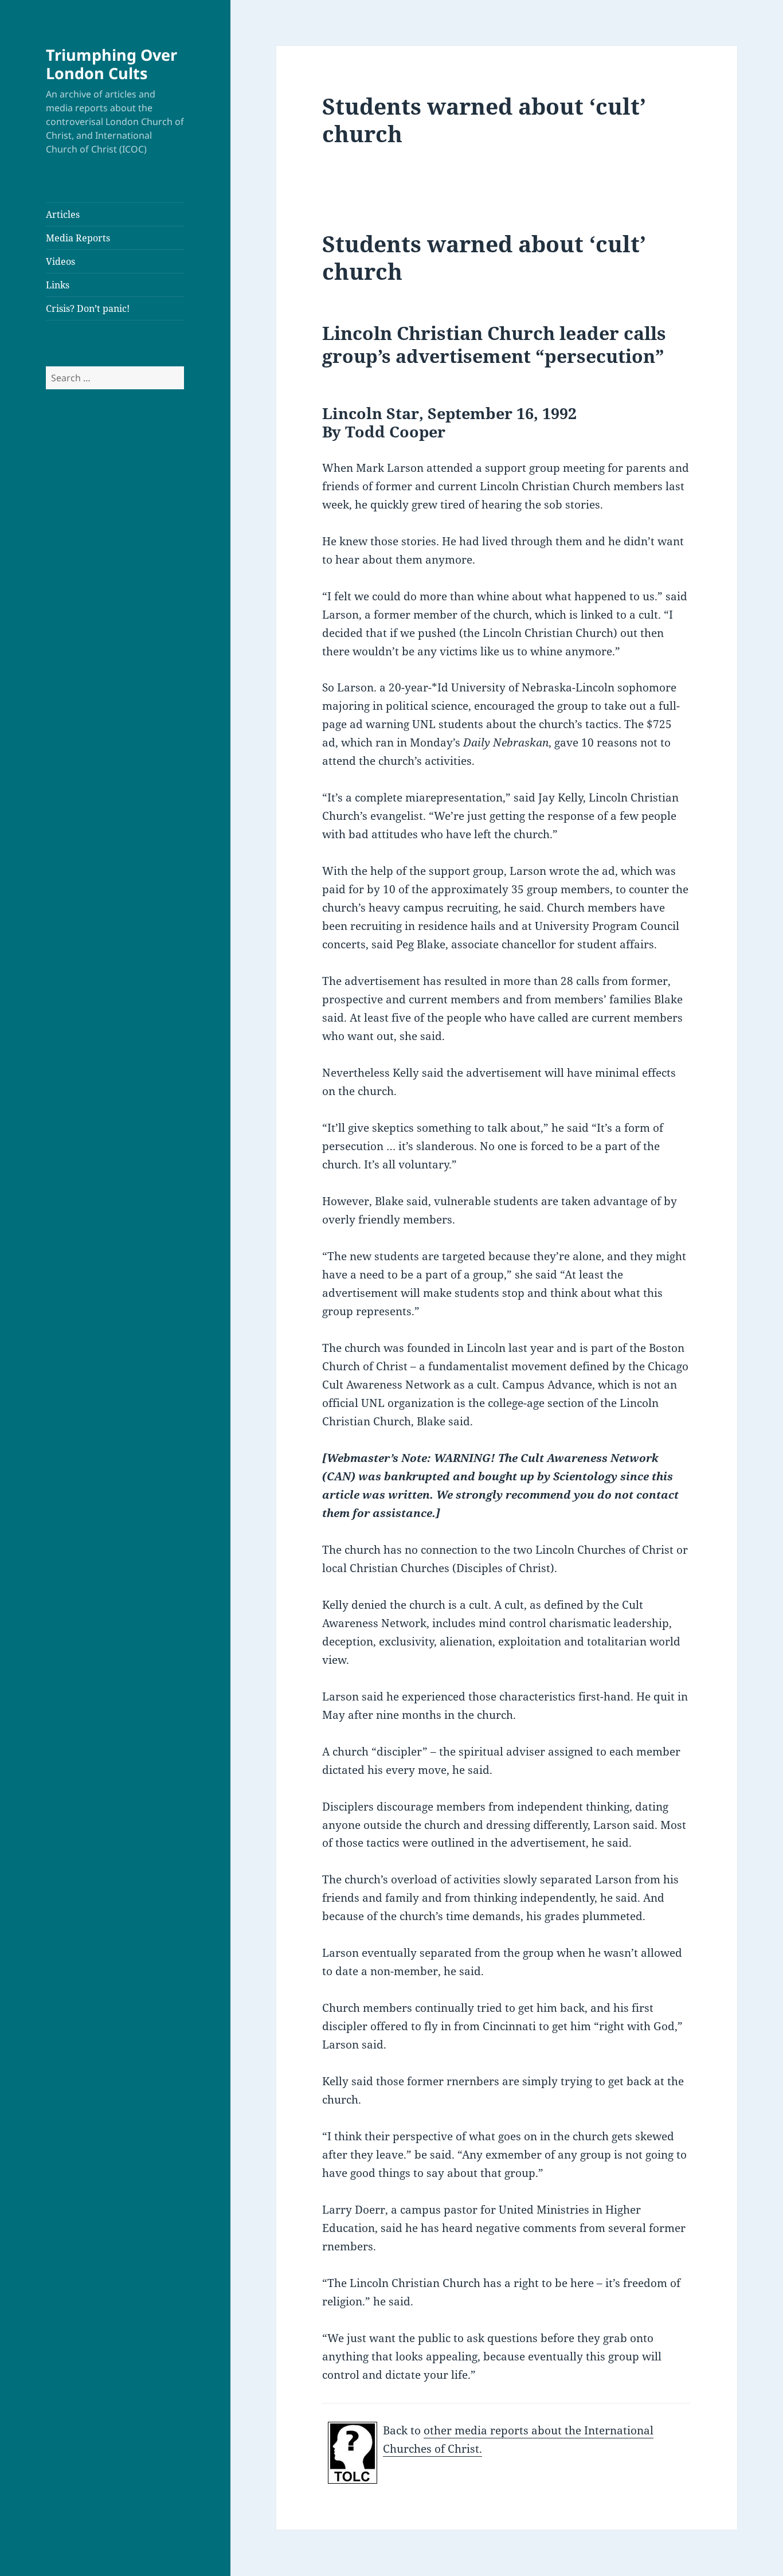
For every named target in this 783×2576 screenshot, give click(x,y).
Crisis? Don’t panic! (88, 308)
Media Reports (78, 238)
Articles (63, 214)
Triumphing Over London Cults (111, 64)
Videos (60, 261)
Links (58, 285)
